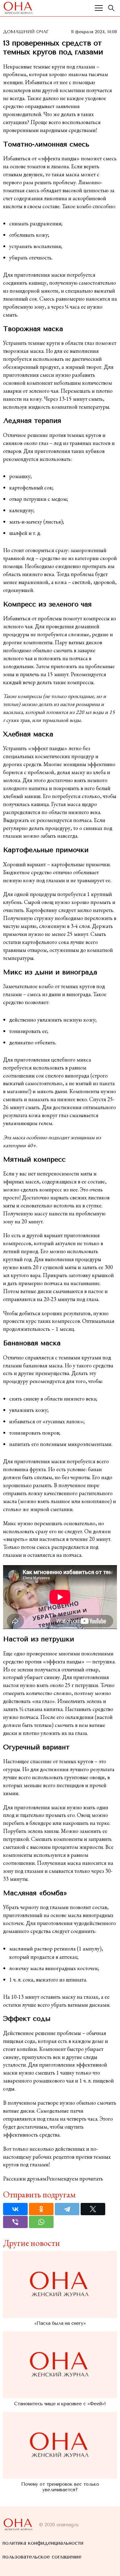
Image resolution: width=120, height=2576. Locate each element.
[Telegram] (67, 2209)
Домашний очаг (26, 32)
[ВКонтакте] (15, 2209)
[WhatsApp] (41, 2222)
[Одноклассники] (41, 2209)
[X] (93, 2209)
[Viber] (15, 2222)
